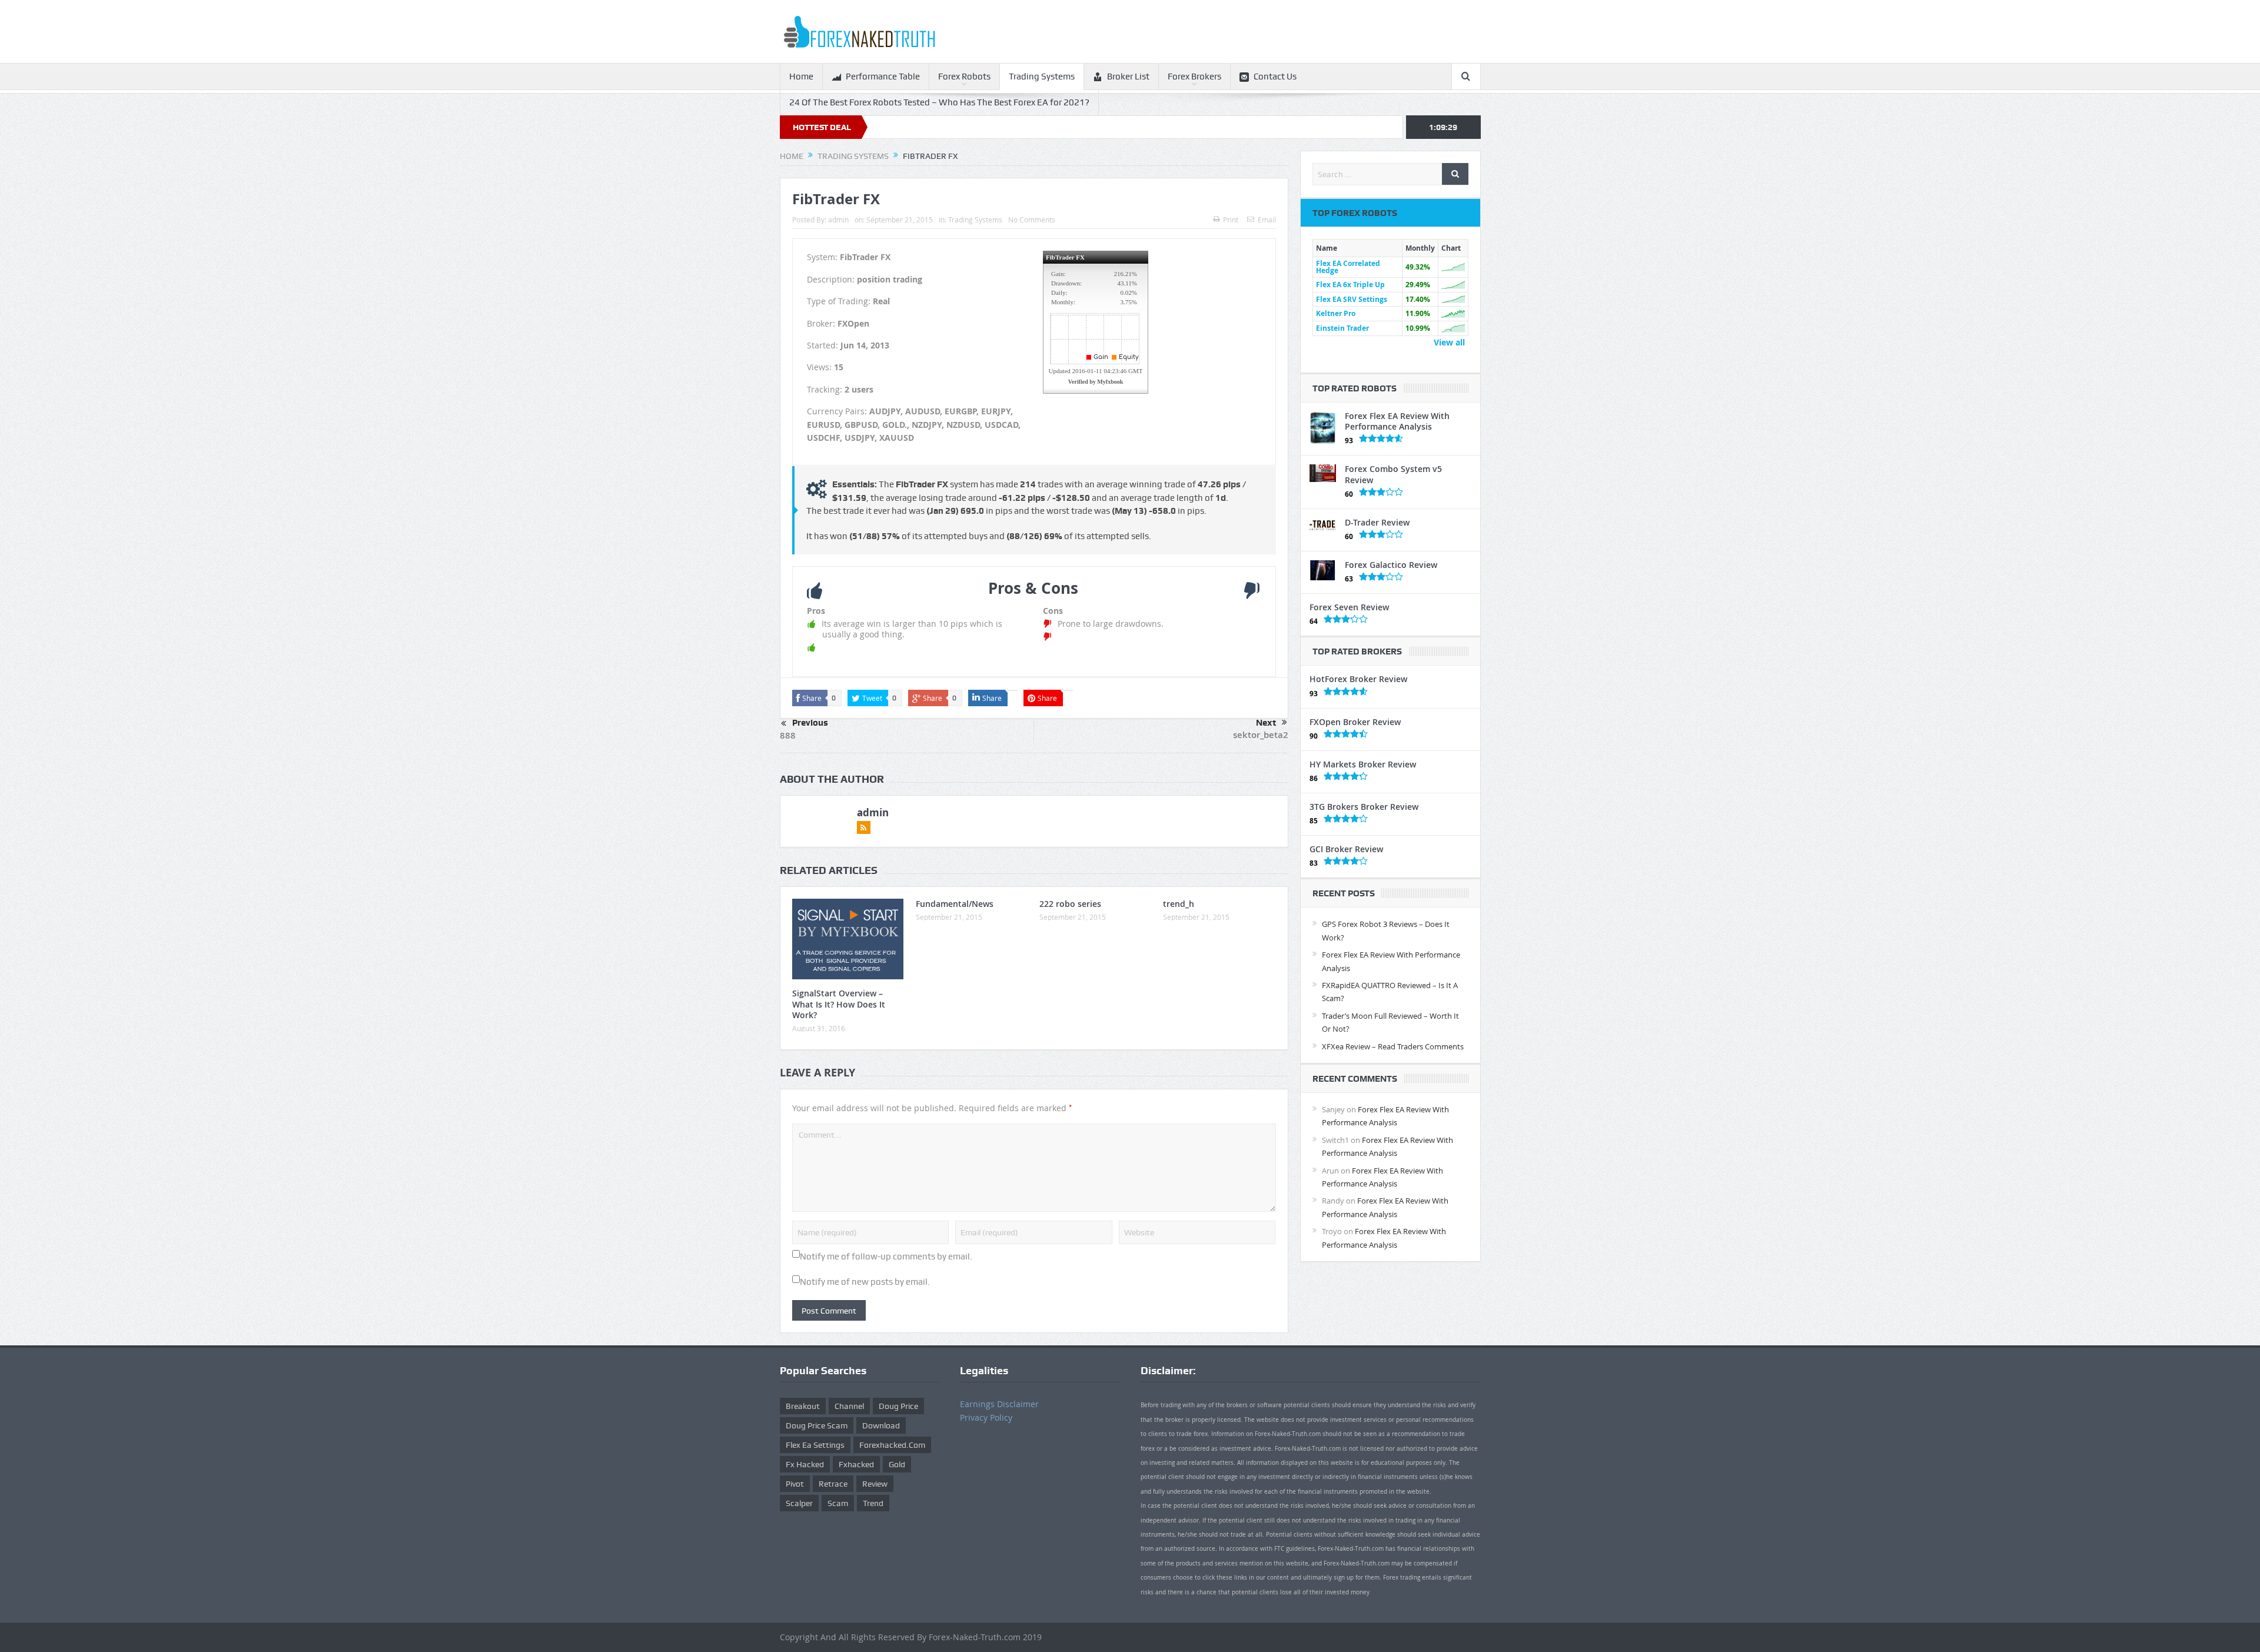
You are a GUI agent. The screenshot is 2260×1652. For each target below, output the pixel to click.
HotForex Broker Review (1358, 679)
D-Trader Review (1377, 522)
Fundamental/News (955, 904)
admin (838, 220)
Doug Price (898, 1406)
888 (788, 735)
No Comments (1032, 220)
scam (838, 1503)
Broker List (1128, 77)
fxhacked (856, 1464)
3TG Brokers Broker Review (1364, 807)
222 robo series (1070, 904)
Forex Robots (964, 77)
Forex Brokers (1194, 77)
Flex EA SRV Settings (1352, 299)
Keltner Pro (1336, 313)
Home (801, 77)
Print (1231, 220)
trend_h (1179, 904)
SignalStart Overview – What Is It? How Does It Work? (839, 1004)
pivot (795, 1484)
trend (873, 1503)
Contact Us (1275, 77)
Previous (810, 723)
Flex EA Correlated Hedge (1348, 267)
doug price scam (817, 1425)
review (875, 1484)
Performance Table (883, 77)
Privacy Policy (986, 1417)
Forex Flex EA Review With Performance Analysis (1397, 421)
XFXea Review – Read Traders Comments (1393, 1046)
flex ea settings (815, 1445)
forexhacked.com (892, 1445)
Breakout (803, 1406)
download (881, 1425)
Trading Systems (1042, 77)
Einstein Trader (1342, 328)
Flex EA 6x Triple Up (1350, 285)
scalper (799, 1503)
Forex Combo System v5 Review (1393, 474)
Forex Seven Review (1349, 607)
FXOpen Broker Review (1355, 722)
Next (1266, 723)
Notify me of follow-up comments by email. (886, 1257)
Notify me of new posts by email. (865, 1282)
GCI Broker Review (1346, 849)
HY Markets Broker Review (1363, 764)
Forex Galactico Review (1391, 565)
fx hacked (805, 1464)
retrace (833, 1484)
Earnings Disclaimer (999, 1404)
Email (1267, 220)
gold (897, 1464)
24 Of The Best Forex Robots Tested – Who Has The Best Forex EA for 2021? (939, 102)
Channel (849, 1406)
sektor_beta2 (1261, 735)
